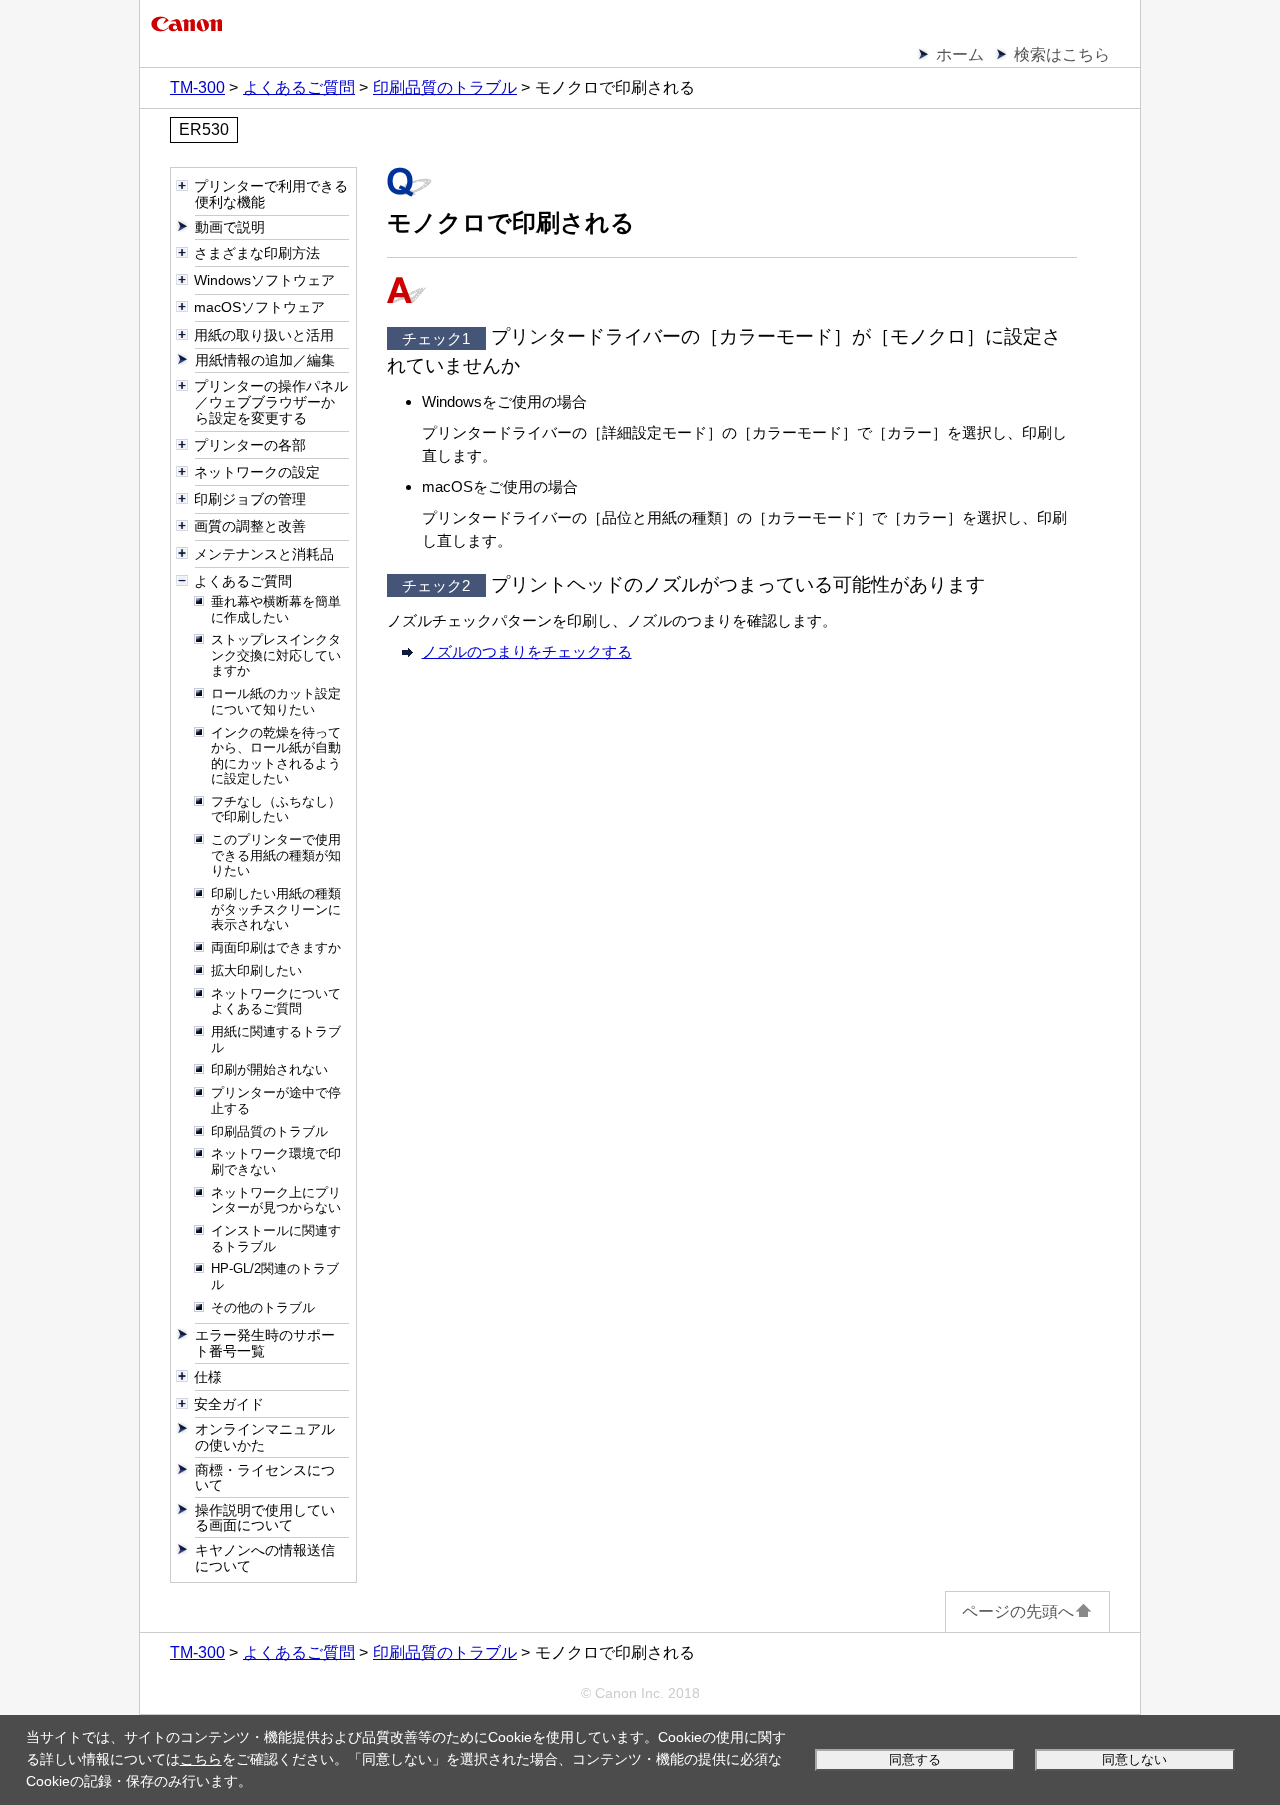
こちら (201, 1759)
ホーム (960, 54)
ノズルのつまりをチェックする (527, 651)
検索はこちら (1062, 54)
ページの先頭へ (1018, 1611)
